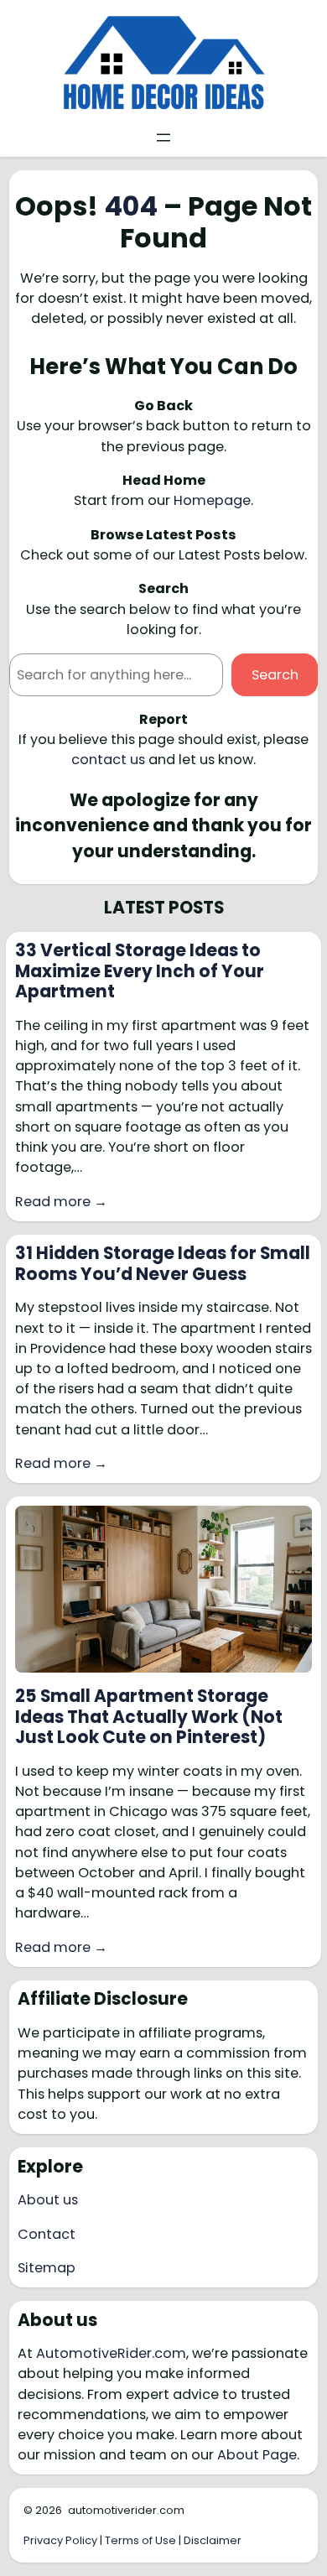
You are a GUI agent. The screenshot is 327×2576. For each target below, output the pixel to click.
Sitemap (47, 2268)
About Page (257, 2455)
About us (48, 2200)
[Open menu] (163, 138)
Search (275, 675)
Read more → (61, 1202)
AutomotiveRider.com (111, 2353)
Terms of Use (140, 2540)
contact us (108, 760)
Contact (47, 2234)
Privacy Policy (60, 2540)
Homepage (212, 500)
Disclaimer (213, 2540)
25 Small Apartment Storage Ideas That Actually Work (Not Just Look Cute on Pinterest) (149, 1717)
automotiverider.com (126, 2510)
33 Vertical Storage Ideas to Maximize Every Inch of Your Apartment (140, 971)
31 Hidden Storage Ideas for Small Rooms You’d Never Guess (163, 1264)
